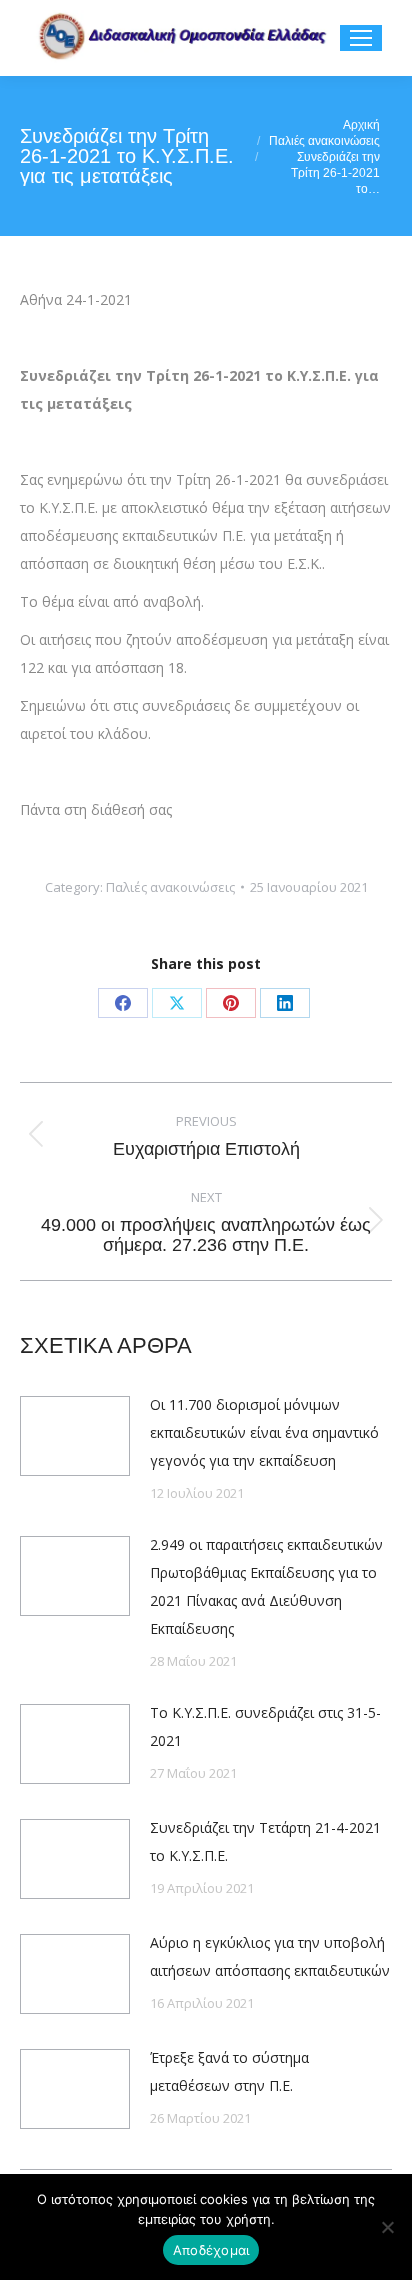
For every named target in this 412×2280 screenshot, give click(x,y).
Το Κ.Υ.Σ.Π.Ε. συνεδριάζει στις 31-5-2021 (265, 1726)
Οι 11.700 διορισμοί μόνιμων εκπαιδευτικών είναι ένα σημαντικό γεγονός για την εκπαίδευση (264, 1432)
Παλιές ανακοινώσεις (170, 887)
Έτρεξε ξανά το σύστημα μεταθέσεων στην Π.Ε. (229, 2071)
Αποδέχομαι (211, 2250)
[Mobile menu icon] (361, 38)
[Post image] (75, 1436)
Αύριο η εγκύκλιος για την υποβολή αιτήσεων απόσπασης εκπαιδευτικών (270, 1956)
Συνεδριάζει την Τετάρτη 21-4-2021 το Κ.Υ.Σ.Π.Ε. (265, 1841)
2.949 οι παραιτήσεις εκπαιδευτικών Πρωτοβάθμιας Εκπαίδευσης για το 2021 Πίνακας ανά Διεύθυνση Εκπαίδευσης (266, 1586)
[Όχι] (387, 2227)
